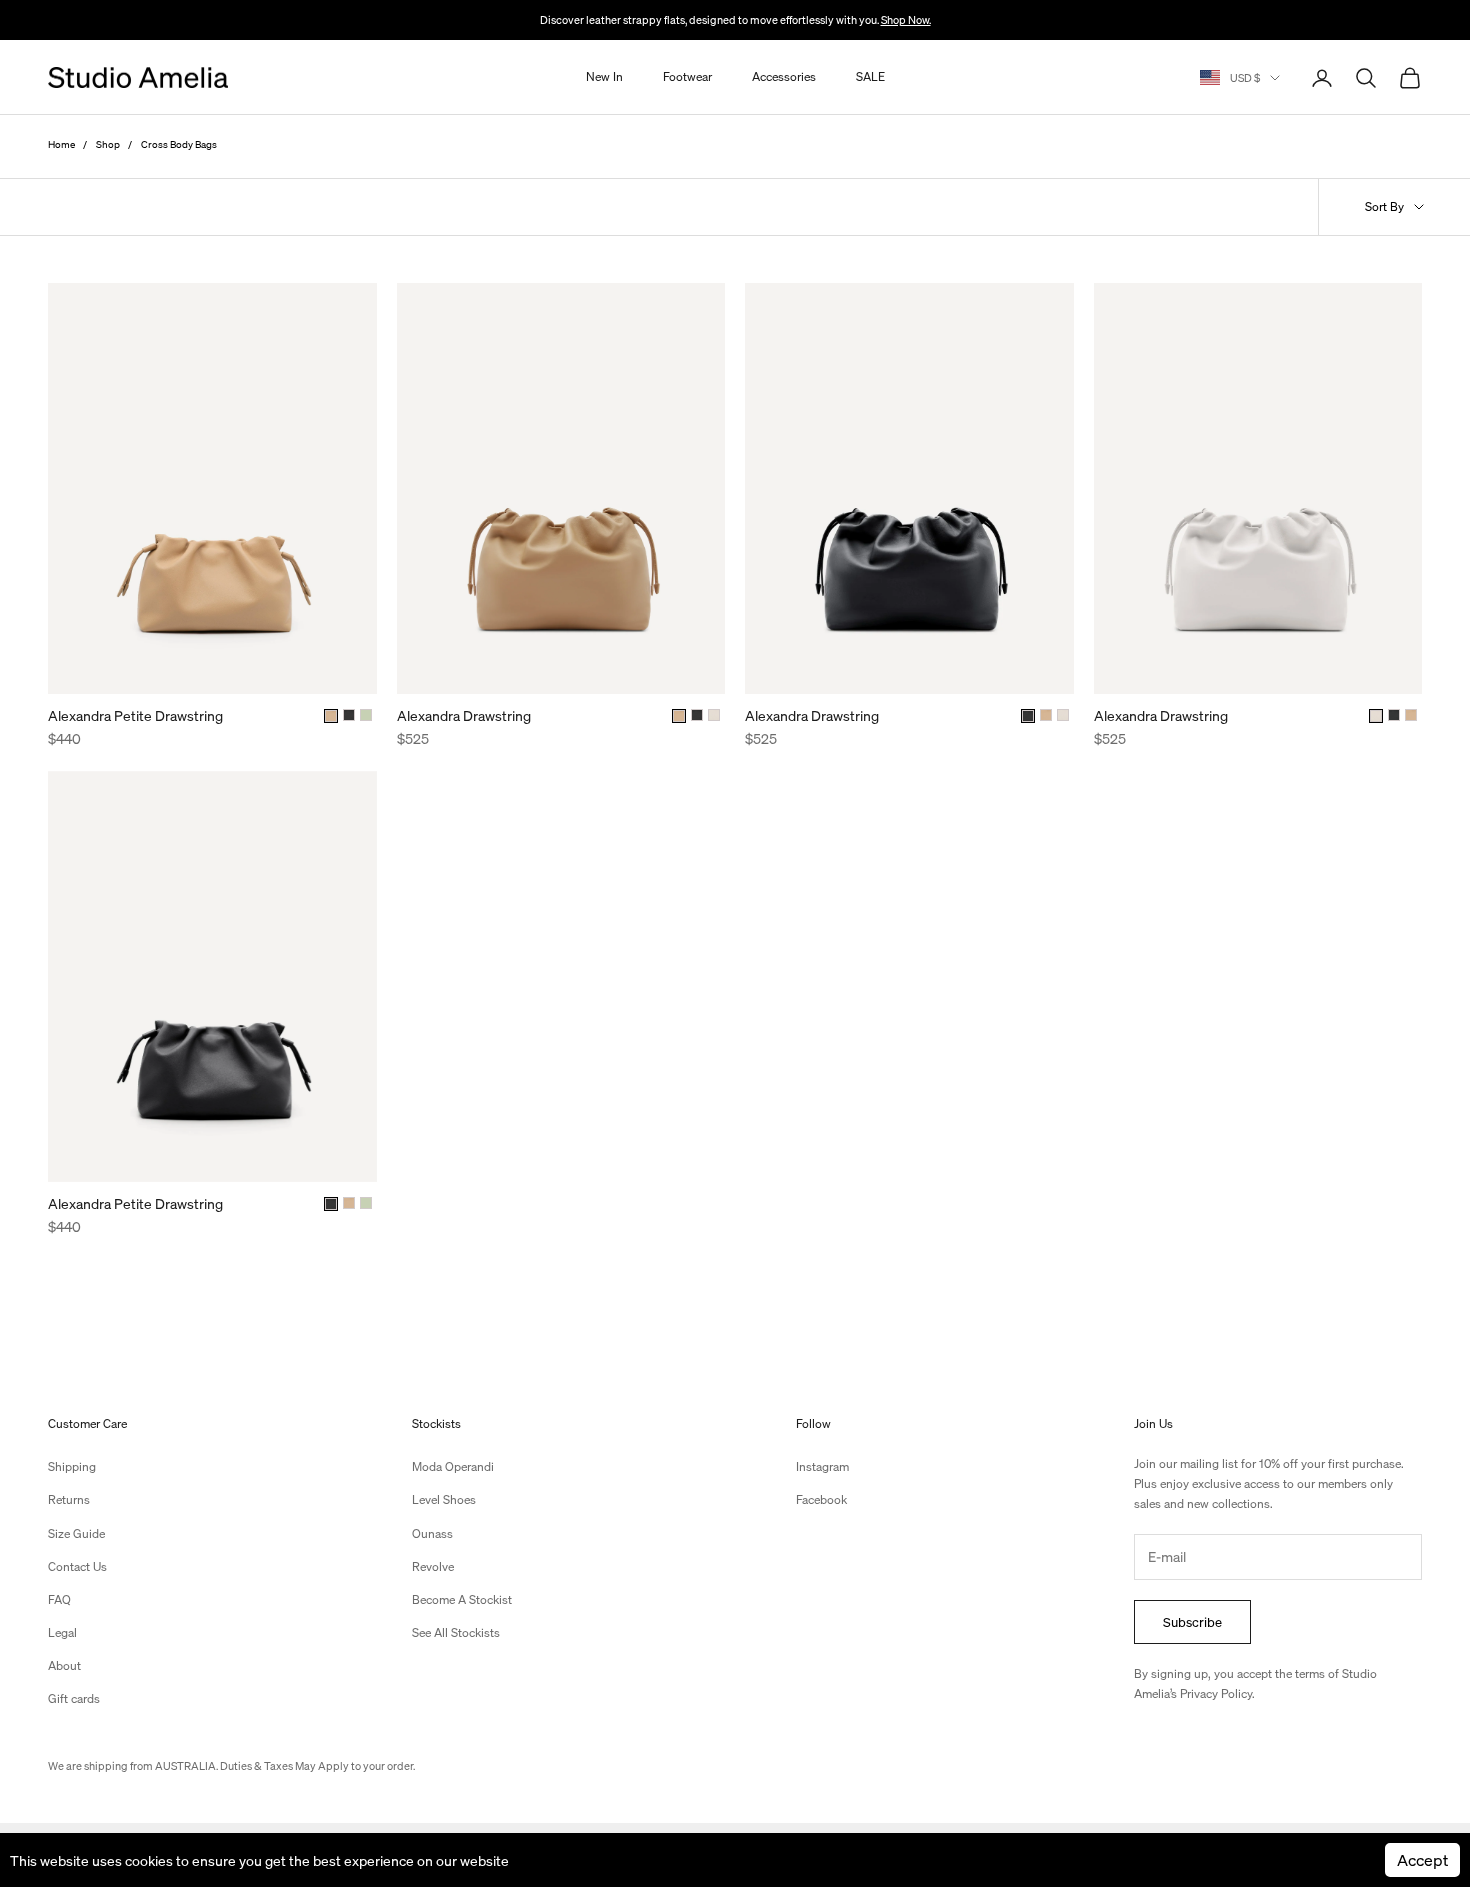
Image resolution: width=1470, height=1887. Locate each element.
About (64, 1665)
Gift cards (74, 1698)
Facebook (821, 1499)
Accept (1422, 1859)
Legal (62, 1632)
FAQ (59, 1599)
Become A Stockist (462, 1599)
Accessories (784, 77)
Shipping (72, 1466)
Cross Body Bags (179, 144)
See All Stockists (456, 1632)
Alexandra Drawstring (464, 715)
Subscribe (1192, 1621)
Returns (69, 1499)
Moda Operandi (453, 1466)
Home (61, 144)
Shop (108, 144)
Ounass (432, 1533)
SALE (870, 77)
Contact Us (77, 1566)
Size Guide (76, 1533)
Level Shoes (444, 1499)
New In (604, 77)
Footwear (687, 77)
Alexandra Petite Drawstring (135, 715)
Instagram (822, 1466)
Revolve (433, 1566)
